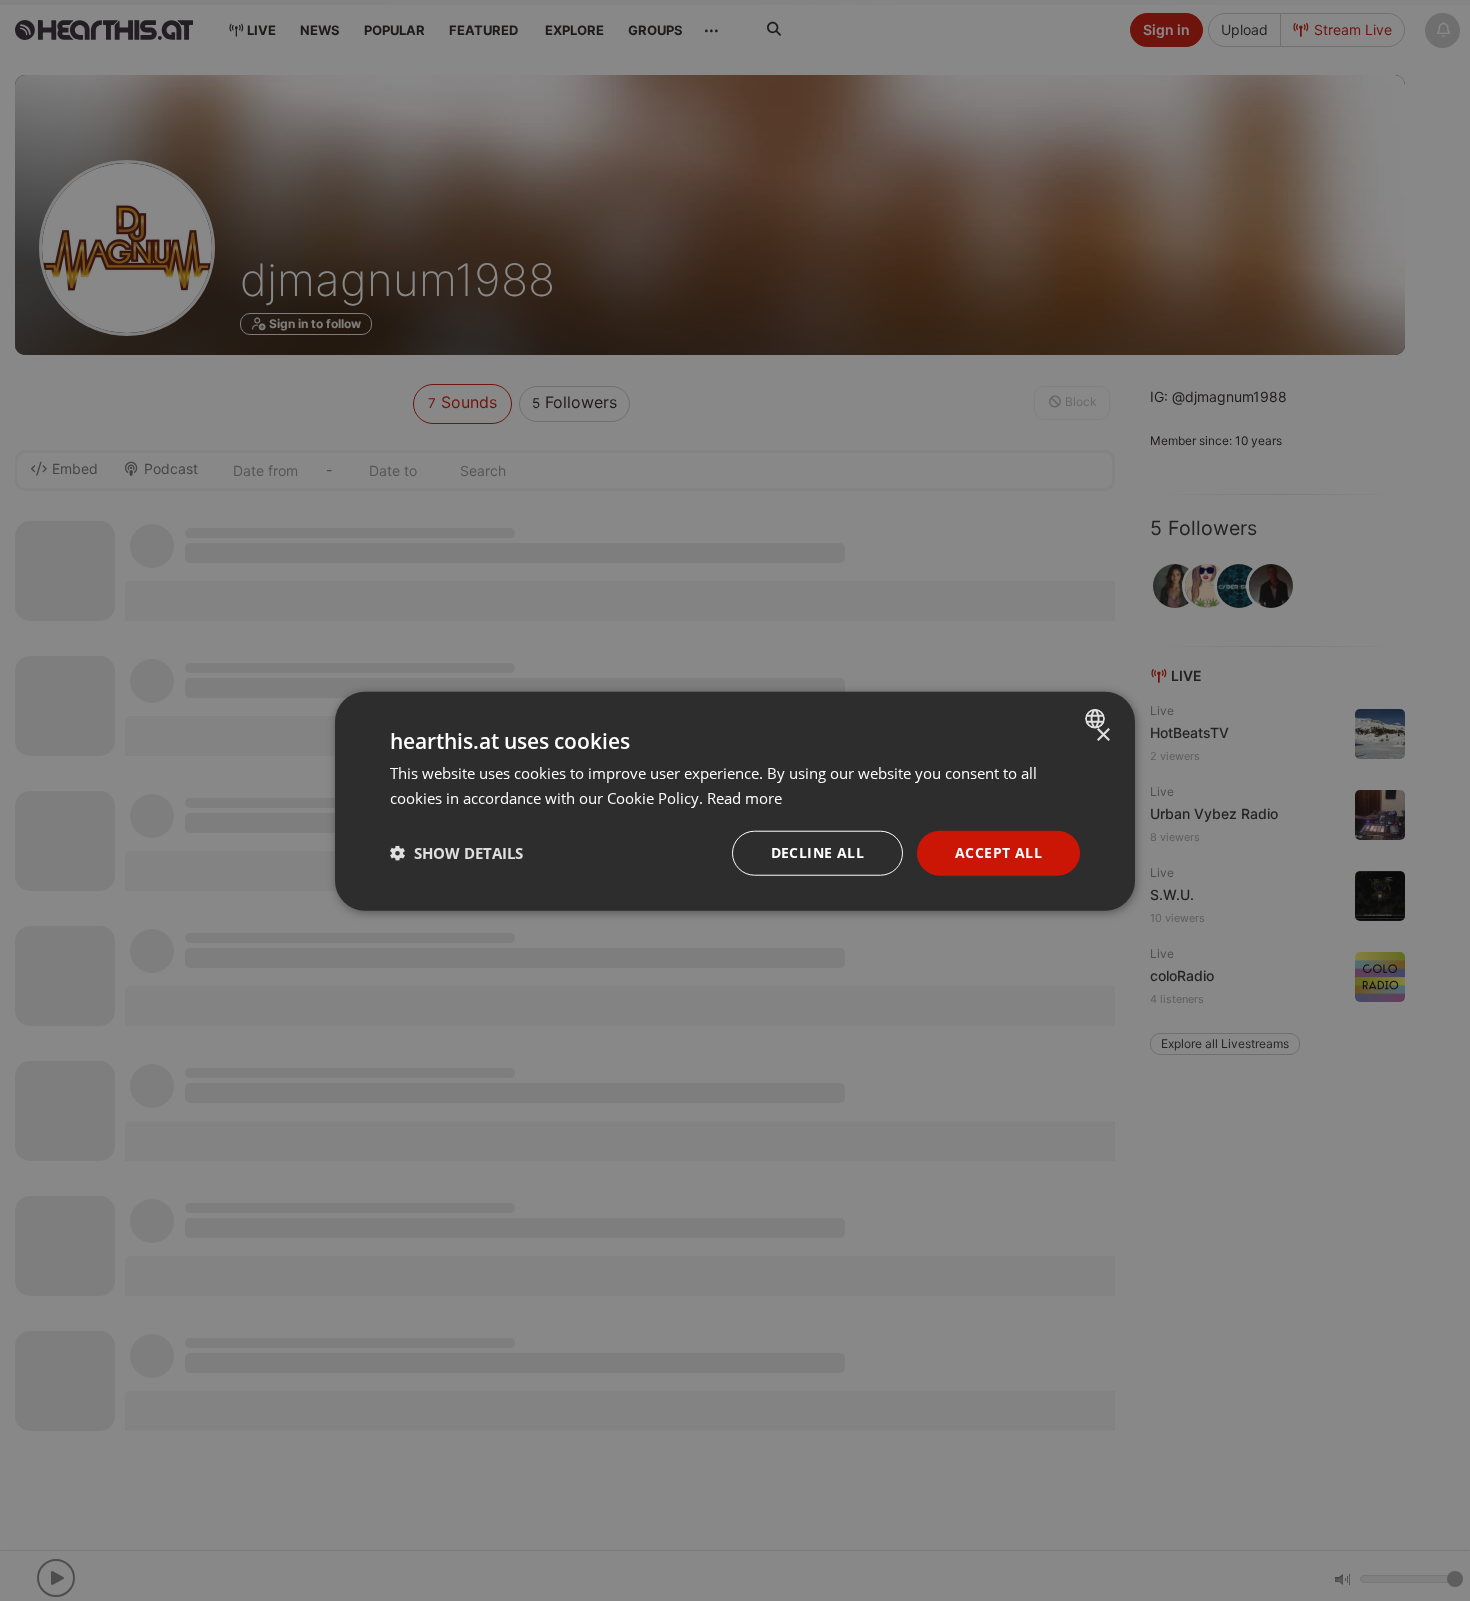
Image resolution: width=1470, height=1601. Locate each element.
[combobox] (1097, 718)
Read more (744, 797)
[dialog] (735, 800)
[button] (456, 852)
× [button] (1102, 734)
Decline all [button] (817, 851)
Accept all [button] (998, 851)
